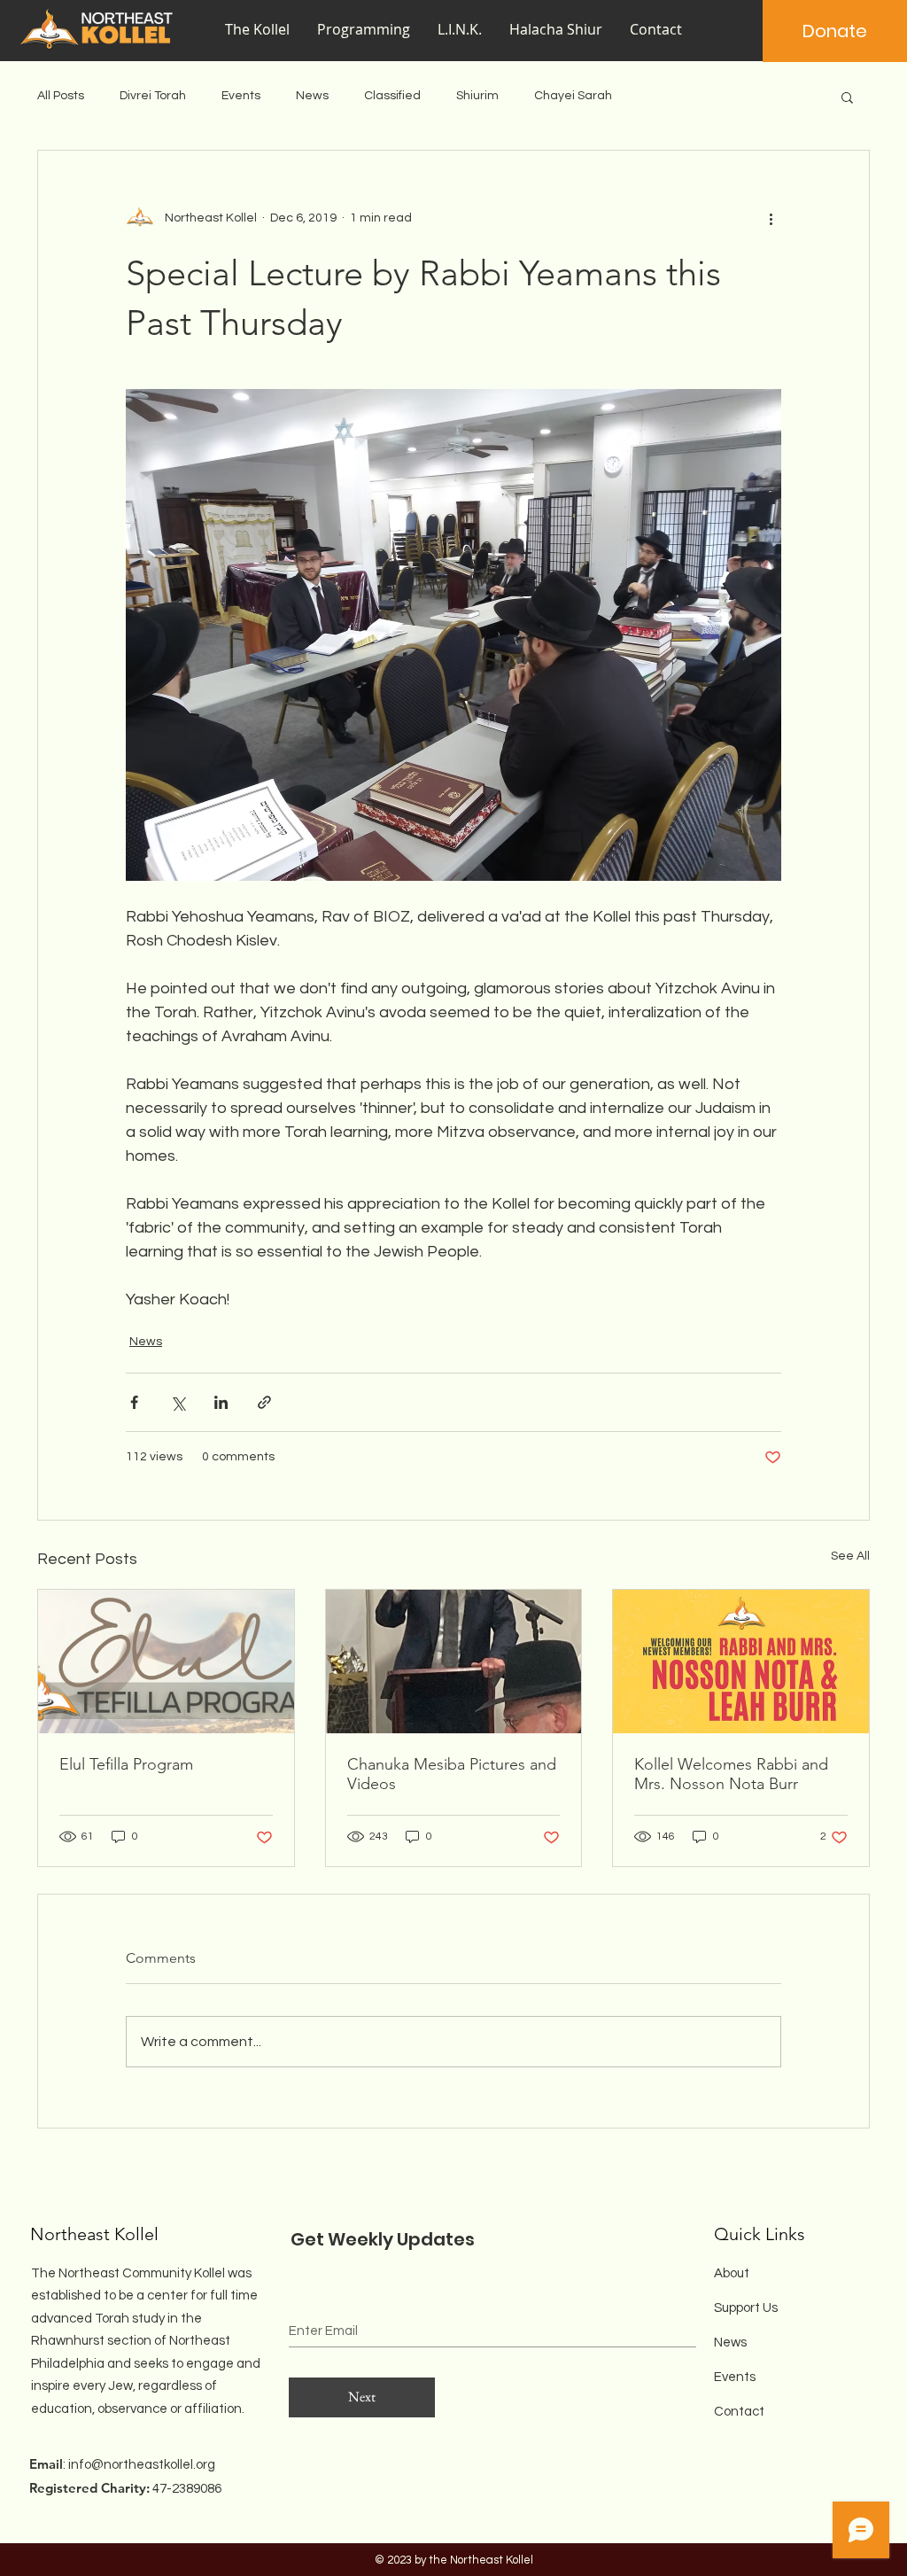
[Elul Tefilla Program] (166, 1662)
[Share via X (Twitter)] (178, 1402)
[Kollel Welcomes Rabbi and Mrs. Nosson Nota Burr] (741, 1662)
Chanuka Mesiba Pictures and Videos (452, 1774)
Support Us (746, 2308)
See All (850, 1556)
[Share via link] (264, 1402)
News (312, 96)
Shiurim (477, 96)
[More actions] (771, 218)
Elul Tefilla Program (126, 1764)
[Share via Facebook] (134, 1402)
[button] (364, 30)
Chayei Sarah (573, 96)
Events (241, 96)
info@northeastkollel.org (142, 2465)
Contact (739, 2412)
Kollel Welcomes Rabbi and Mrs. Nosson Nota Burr (731, 1774)
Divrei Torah (153, 96)
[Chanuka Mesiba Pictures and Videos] (454, 1662)
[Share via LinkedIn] (221, 1402)
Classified (392, 96)
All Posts (61, 96)
